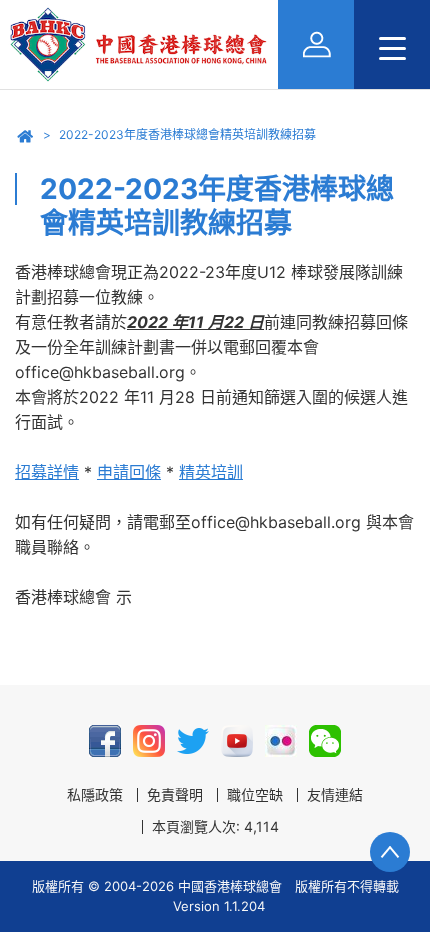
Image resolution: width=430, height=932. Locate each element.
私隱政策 (95, 795)
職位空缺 (255, 795)
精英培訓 (211, 472)
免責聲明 (175, 795)
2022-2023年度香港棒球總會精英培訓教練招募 (187, 134)
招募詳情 (47, 472)
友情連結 (335, 795)
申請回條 (129, 472)
